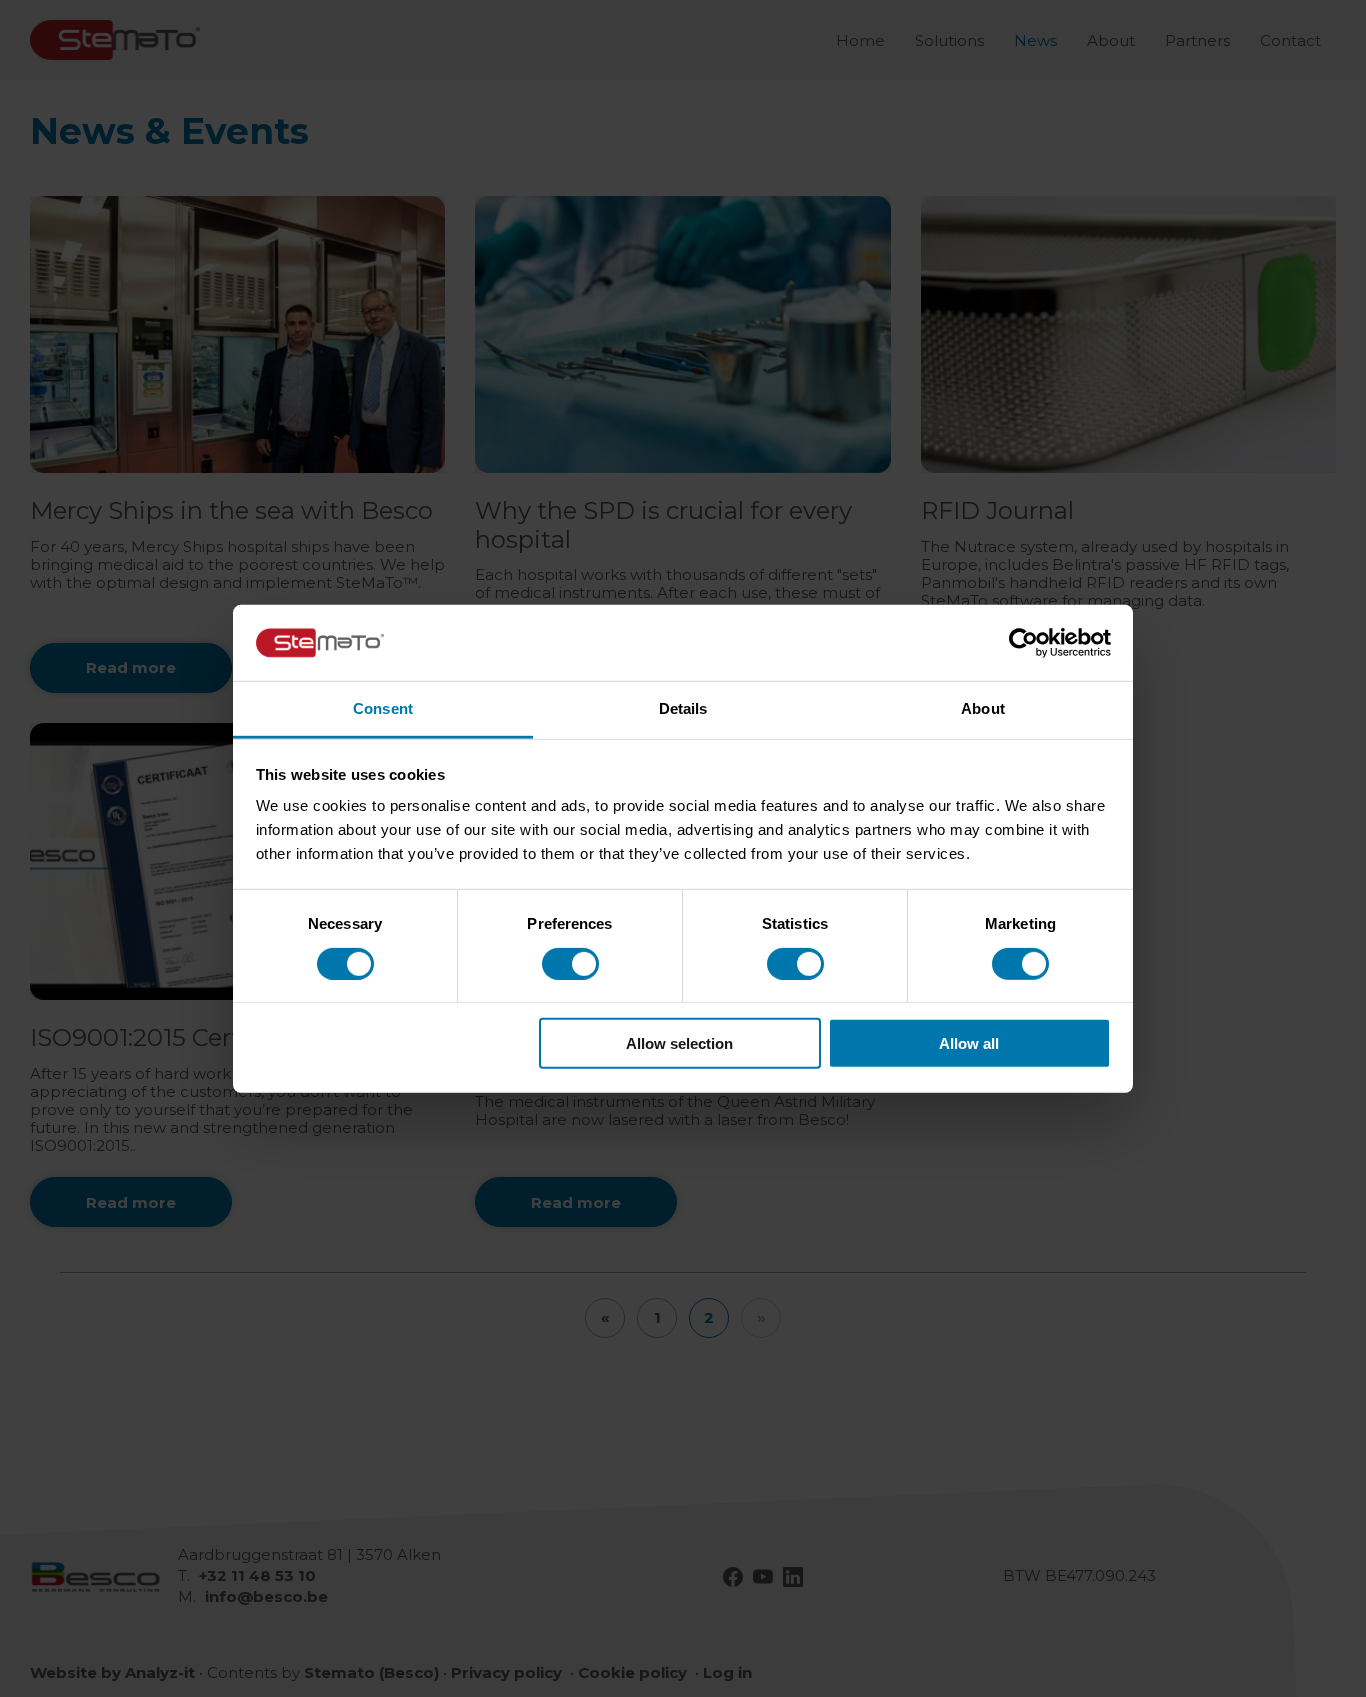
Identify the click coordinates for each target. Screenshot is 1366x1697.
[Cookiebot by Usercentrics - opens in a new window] (1023, 643)
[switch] (570, 963)
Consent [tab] (383, 708)
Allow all (969, 1043)
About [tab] (983, 708)
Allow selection (679, 1043)
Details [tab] (683, 708)
